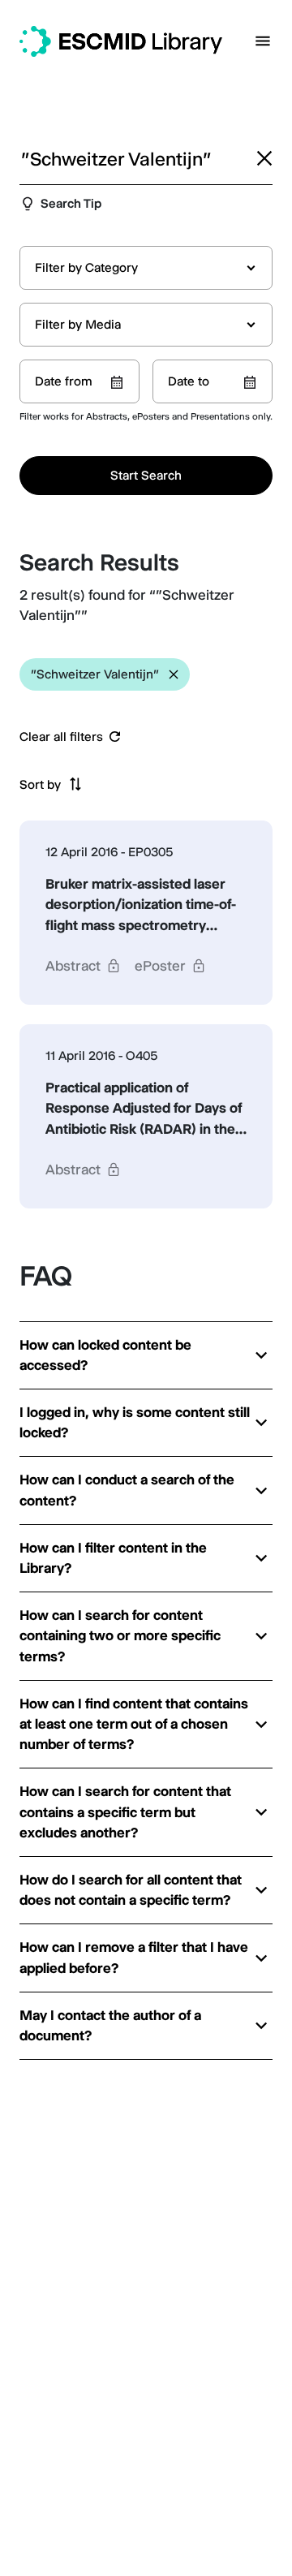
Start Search (146, 475)
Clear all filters (61, 737)
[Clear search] (264, 158)
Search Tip (71, 203)
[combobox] (146, 268)
